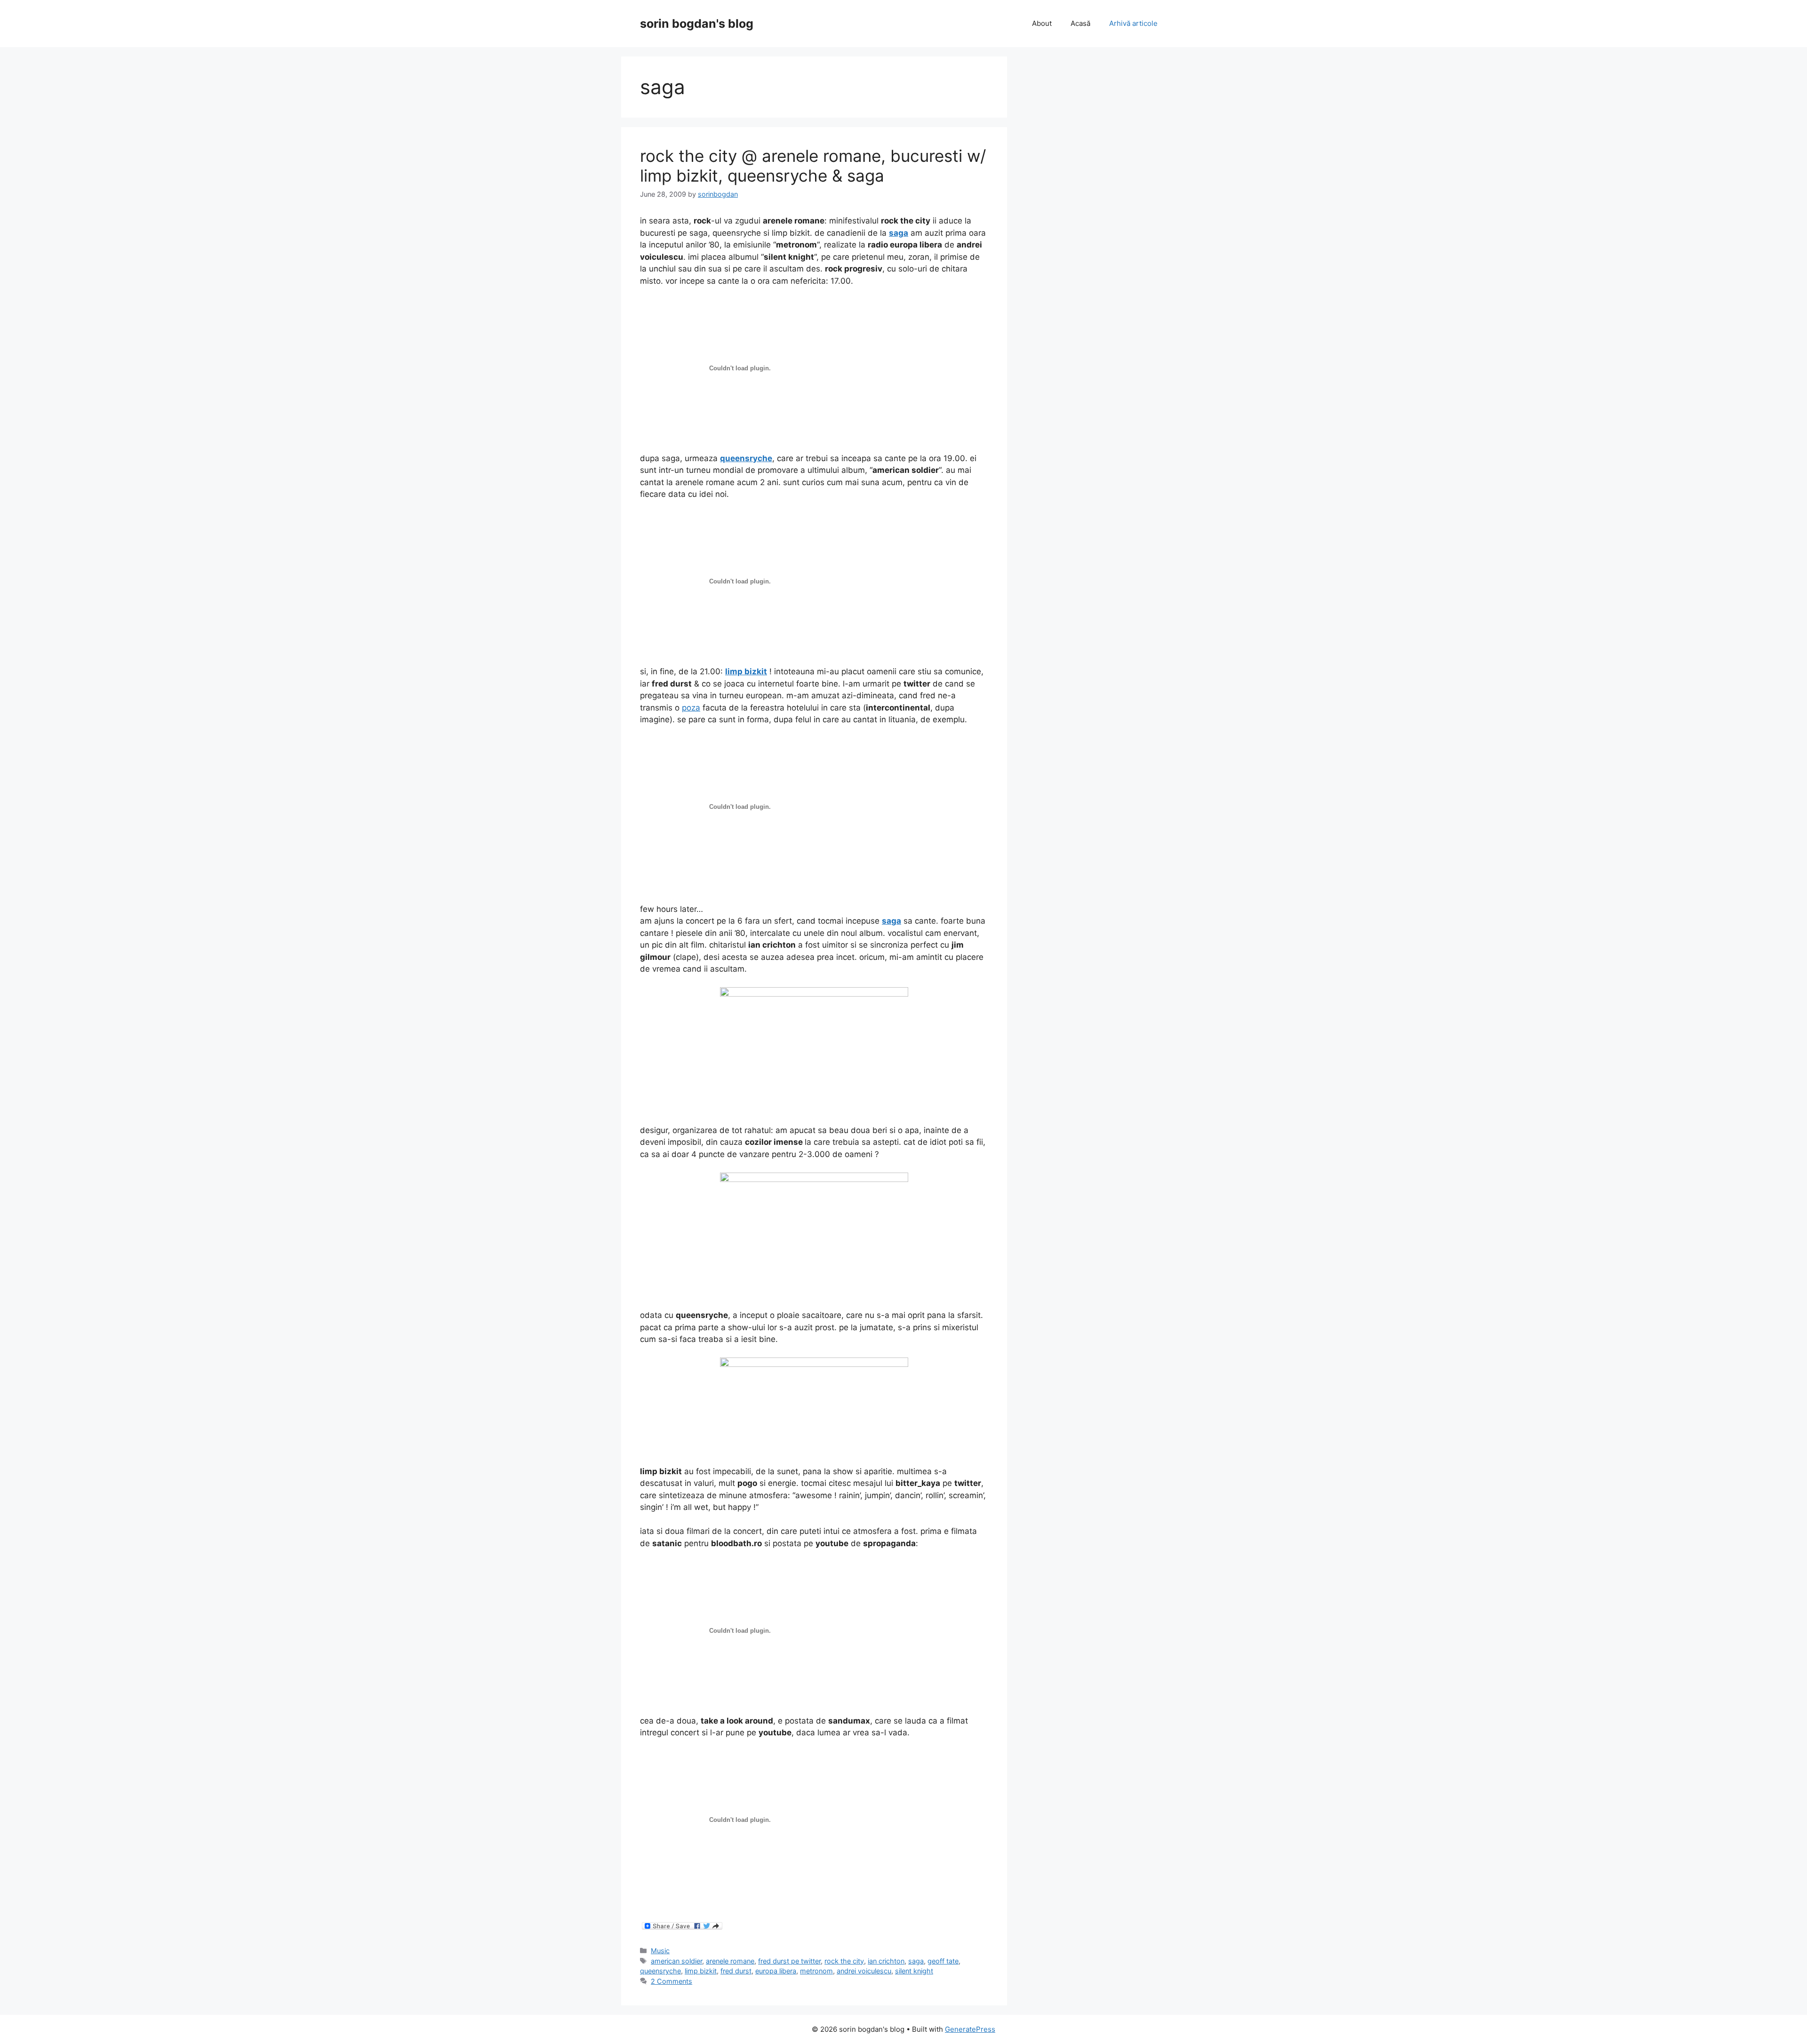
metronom (816, 1971)
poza (691, 708)
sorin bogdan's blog (697, 24)
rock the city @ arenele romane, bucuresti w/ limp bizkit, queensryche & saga (813, 166)
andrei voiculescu (864, 1971)
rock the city (844, 1961)
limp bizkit (701, 1971)
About (1042, 23)
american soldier (676, 1961)
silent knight (914, 1971)
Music (660, 1951)
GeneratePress (970, 2029)
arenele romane (730, 1961)
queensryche (660, 1971)
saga (916, 1961)
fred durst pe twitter (789, 1961)
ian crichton (886, 1961)
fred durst (736, 1971)
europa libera (776, 1971)
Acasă (1080, 23)
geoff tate (943, 1961)
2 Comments (672, 1981)
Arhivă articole (1133, 23)
